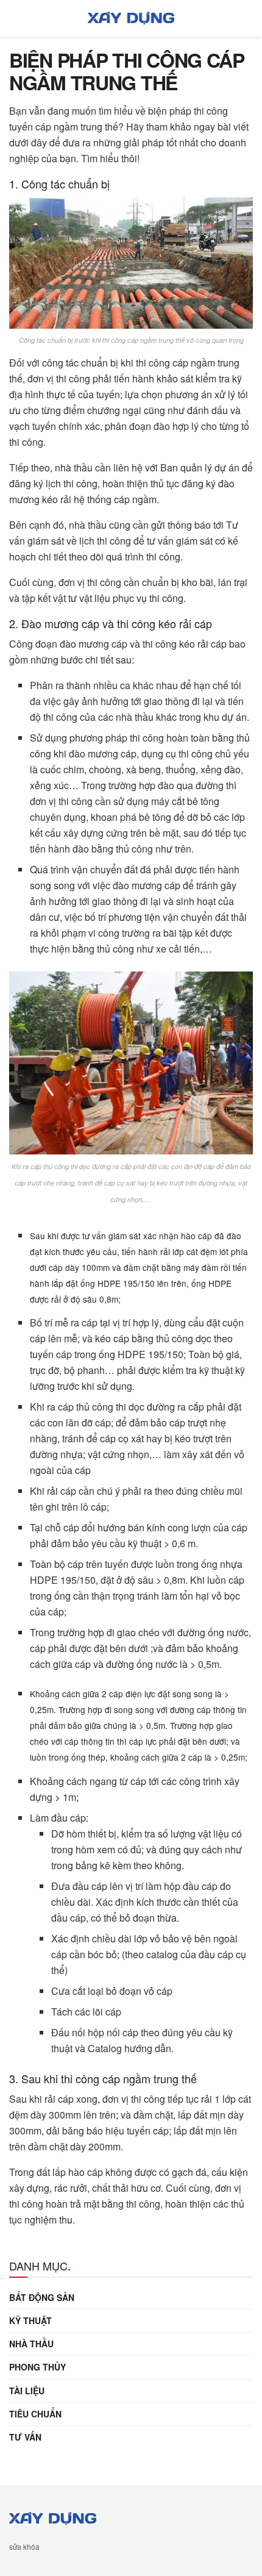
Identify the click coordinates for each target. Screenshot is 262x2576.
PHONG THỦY (37, 2367)
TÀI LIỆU (27, 2391)
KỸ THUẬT (30, 2320)
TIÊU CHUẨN (35, 2414)
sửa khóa (24, 2546)
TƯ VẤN (25, 2437)
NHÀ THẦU (31, 2344)
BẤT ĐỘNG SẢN (42, 2297)
